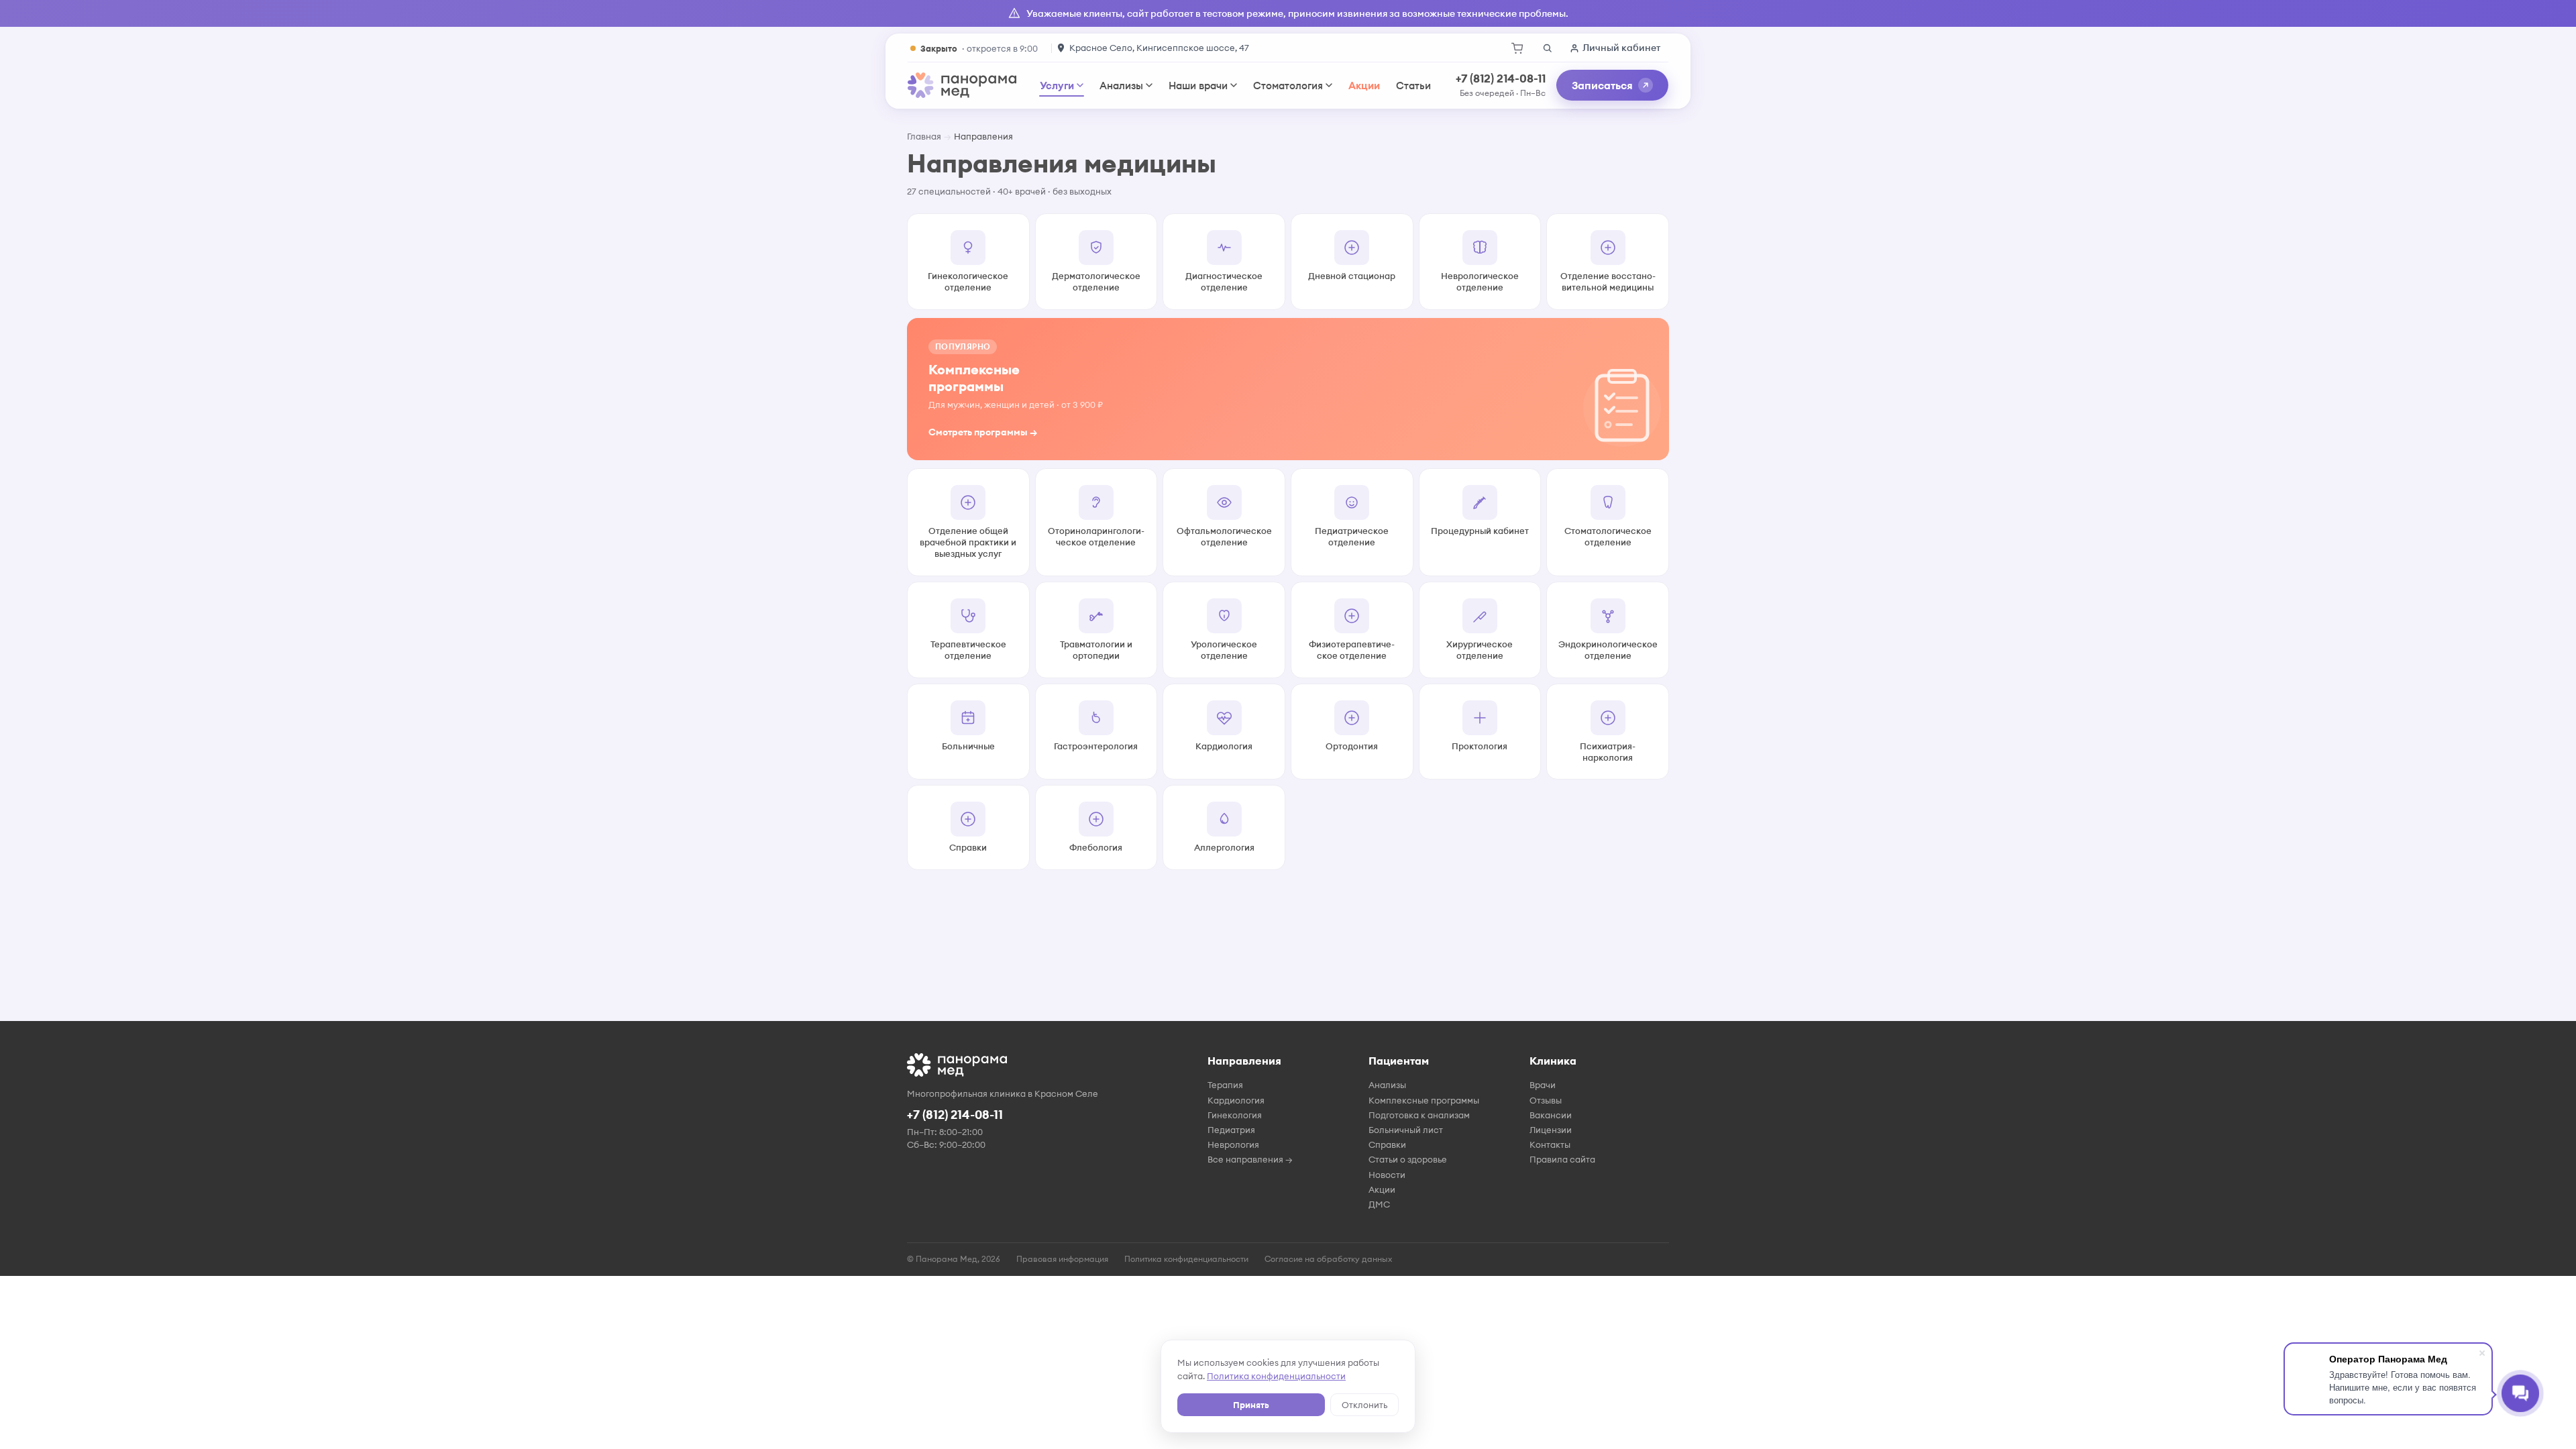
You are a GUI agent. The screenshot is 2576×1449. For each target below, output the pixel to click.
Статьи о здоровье (1408, 1159)
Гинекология (1235, 1115)
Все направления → (1250, 1159)
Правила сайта (1562, 1159)
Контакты (1550, 1144)
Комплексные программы (1424, 1100)
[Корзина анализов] (1517, 48)
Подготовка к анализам (1419, 1115)
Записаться (1602, 85)
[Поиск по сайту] (1547, 48)
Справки (1387, 1144)
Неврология (1233, 1144)
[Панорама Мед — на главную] (962, 85)
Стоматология (1288, 86)
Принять (1251, 1405)
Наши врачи (1198, 86)
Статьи (1413, 86)
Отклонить (1364, 1405)
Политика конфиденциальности (1276, 1376)
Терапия (1225, 1085)
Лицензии (1551, 1130)
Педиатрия (1231, 1130)
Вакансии (1551, 1115)
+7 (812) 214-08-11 (1501, 78)
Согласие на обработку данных (1328, 1259)
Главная (924, 136)
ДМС (1379, 1204)
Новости (1387, 1175)
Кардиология (1236, 1100)
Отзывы (1546, 1100)
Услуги (1057, 86)
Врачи (1543, 1085)
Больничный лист (1406, 1130)
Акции (1364, 86)
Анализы (1121, 86)
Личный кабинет (1621, 48)
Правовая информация (1062, 1259)
